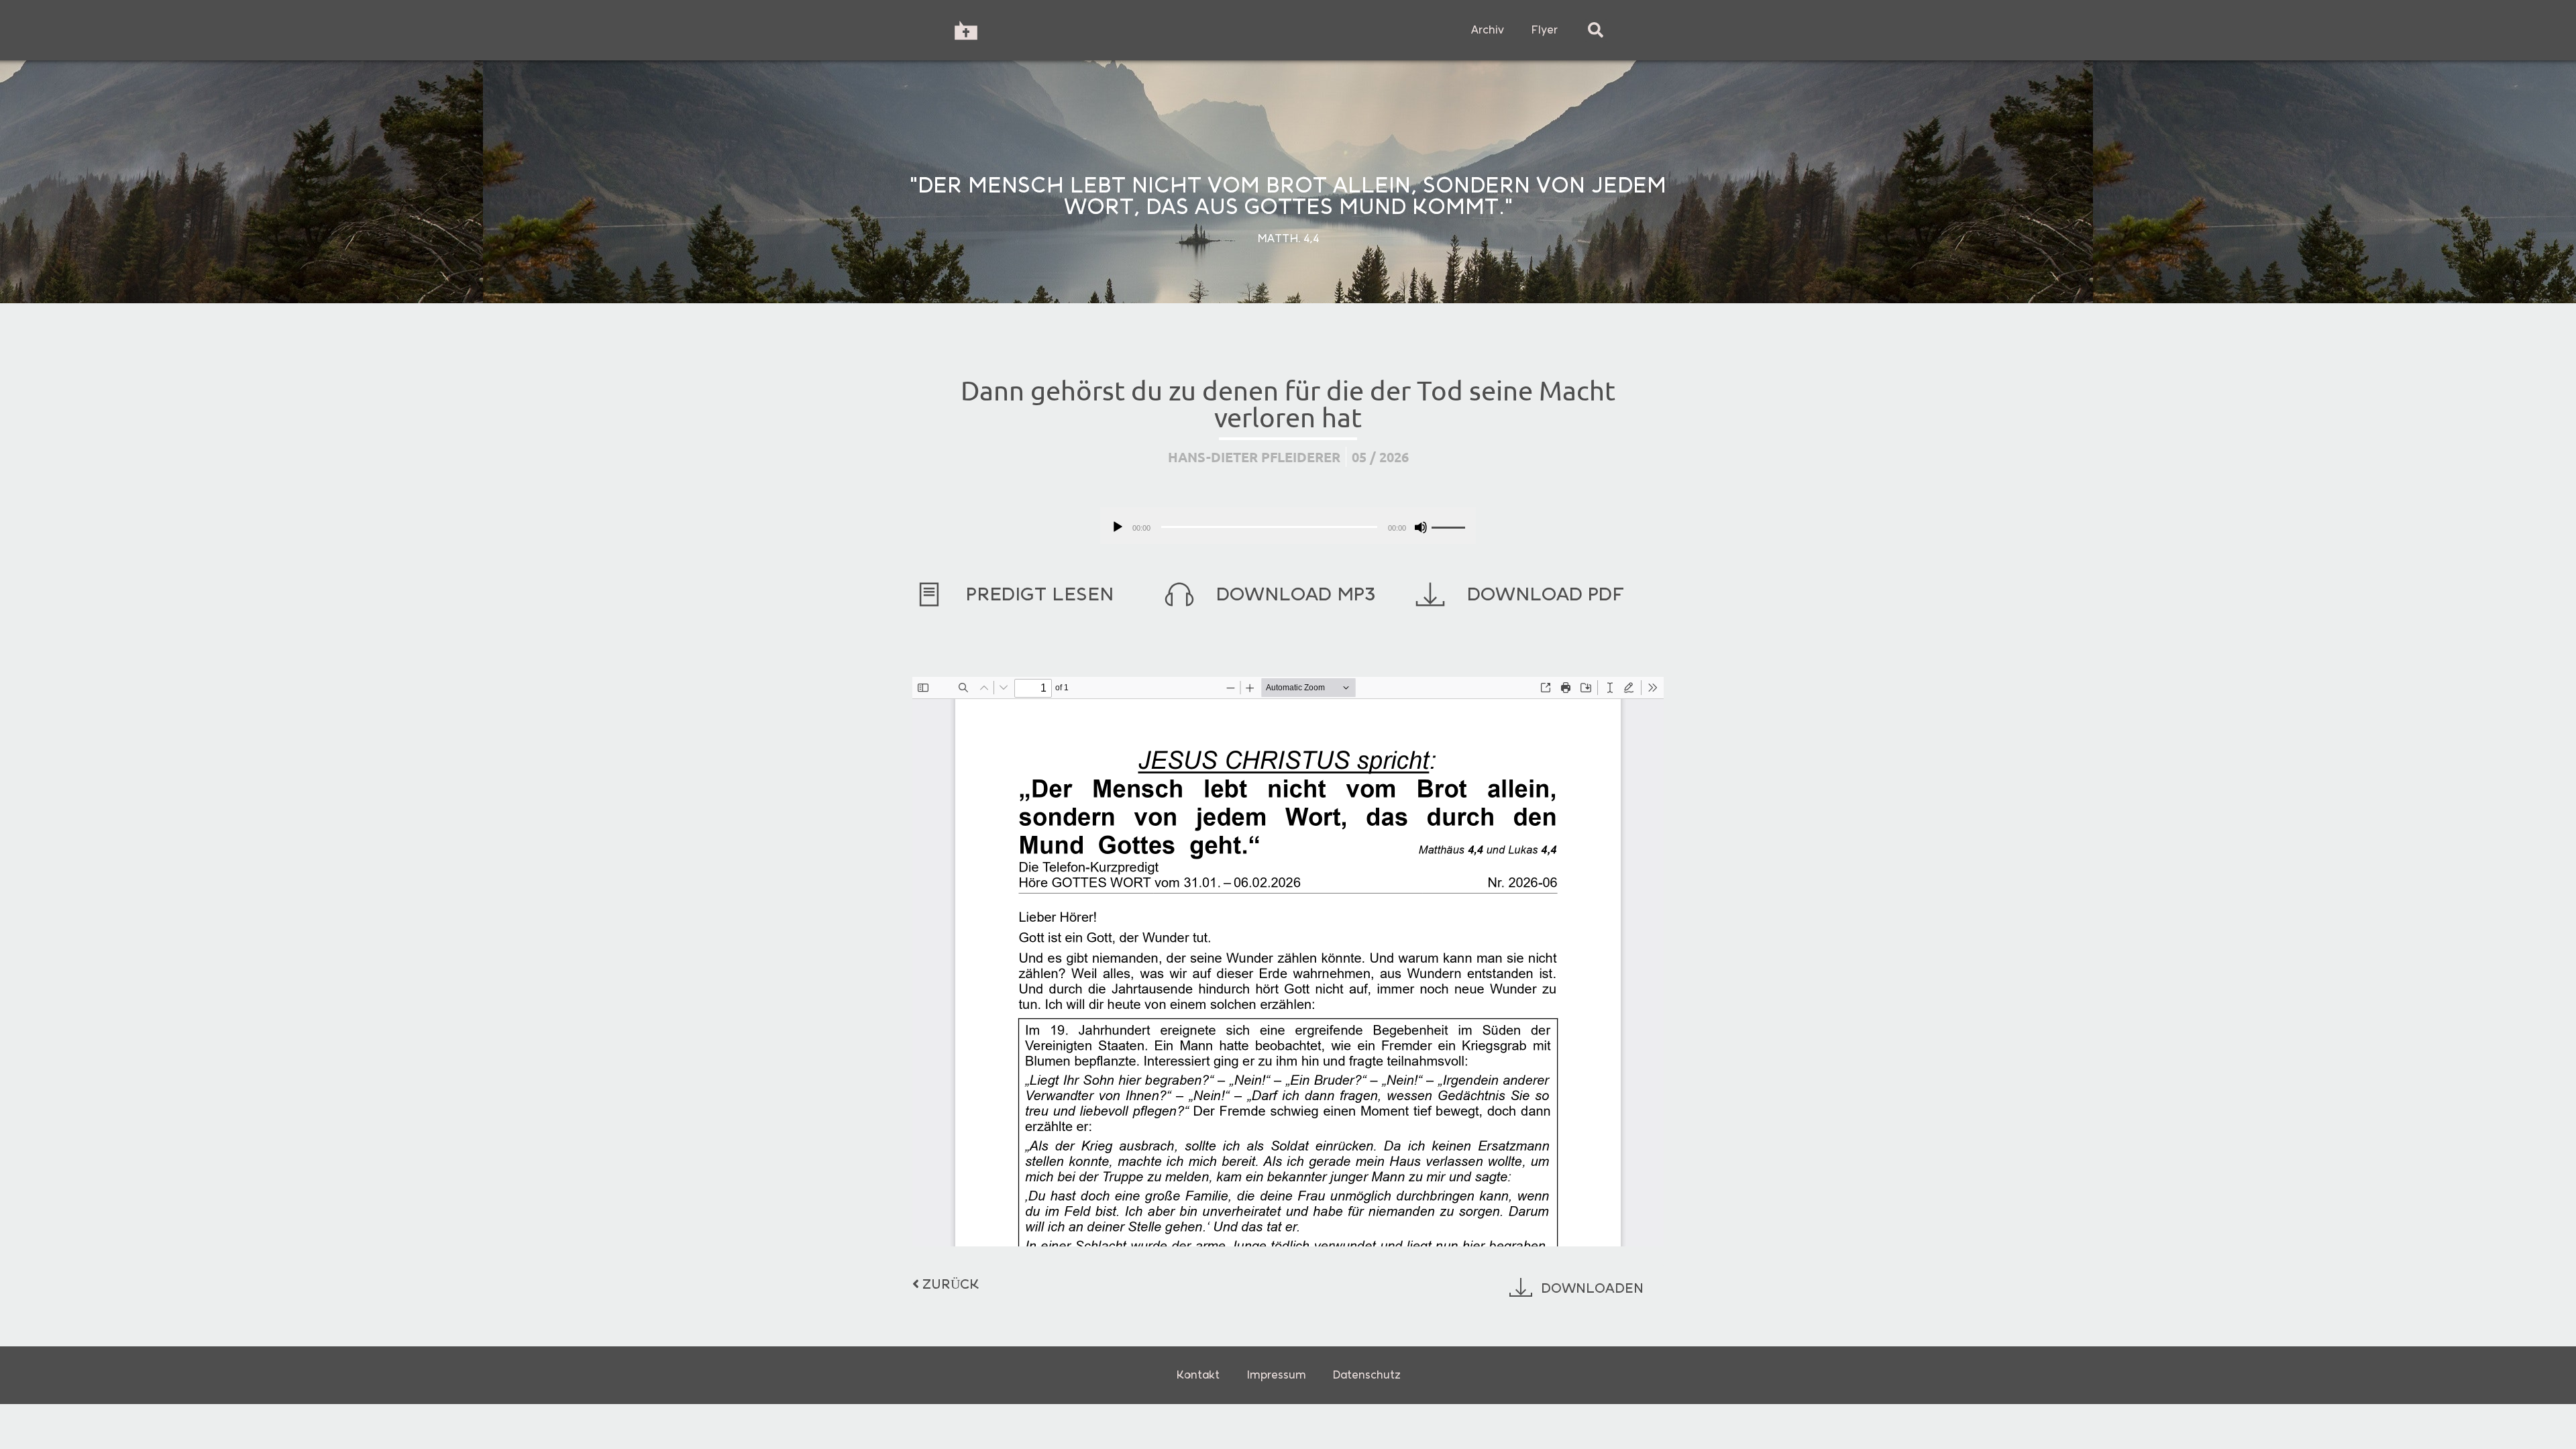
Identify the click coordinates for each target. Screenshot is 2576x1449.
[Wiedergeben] (1118, 527)
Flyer (1544, 30)
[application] (1288, 526)
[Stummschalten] (1421, 527)
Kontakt (1198, 1375)
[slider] (1450, 526)
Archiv (1488, 30)
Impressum (1276, 1375)
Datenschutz (1367, 1375)
